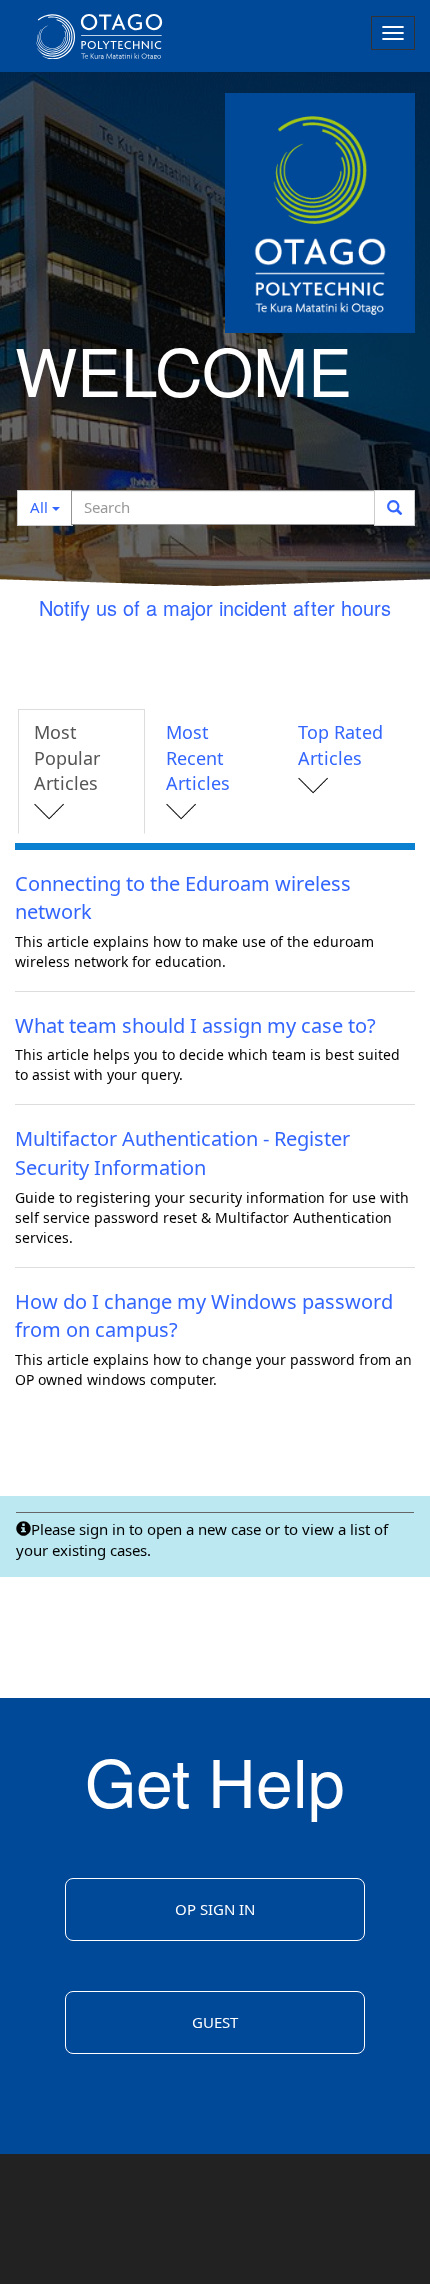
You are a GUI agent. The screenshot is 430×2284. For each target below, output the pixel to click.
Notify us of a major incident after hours (215, 607)
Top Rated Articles (340, 745)
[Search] (394, 508)
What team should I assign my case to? (195, 1025)
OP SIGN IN (215, 1909)
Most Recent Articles (198, 757)
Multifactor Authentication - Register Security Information (182, 1153)
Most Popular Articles (67, 757)
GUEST (215, 2022)
